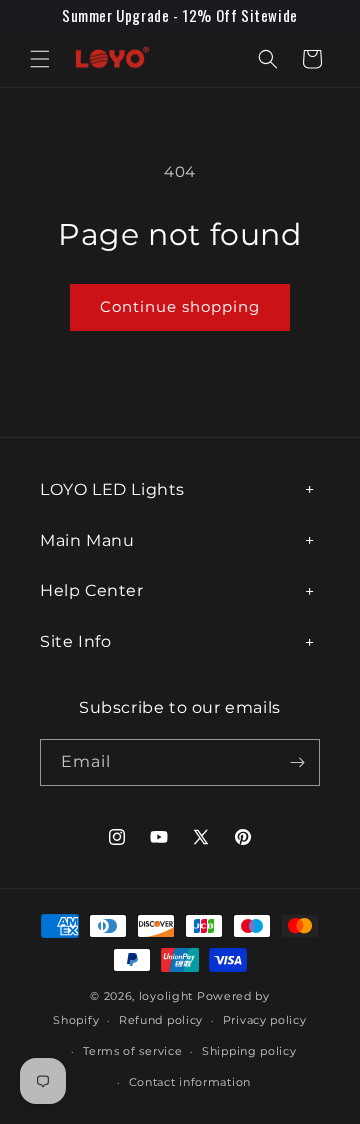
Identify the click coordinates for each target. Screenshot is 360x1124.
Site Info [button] (75, 641)
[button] (40, 59)
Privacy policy (265, 1020)
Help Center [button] (92, 590)
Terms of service (132, 1051)
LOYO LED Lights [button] (112, 489)
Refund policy (161, 1020)
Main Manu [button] (87, 540)
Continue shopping (180, 306)
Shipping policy (249, 1051)
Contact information (190, 1082)
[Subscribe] (297, 762)
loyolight (166, 996)
